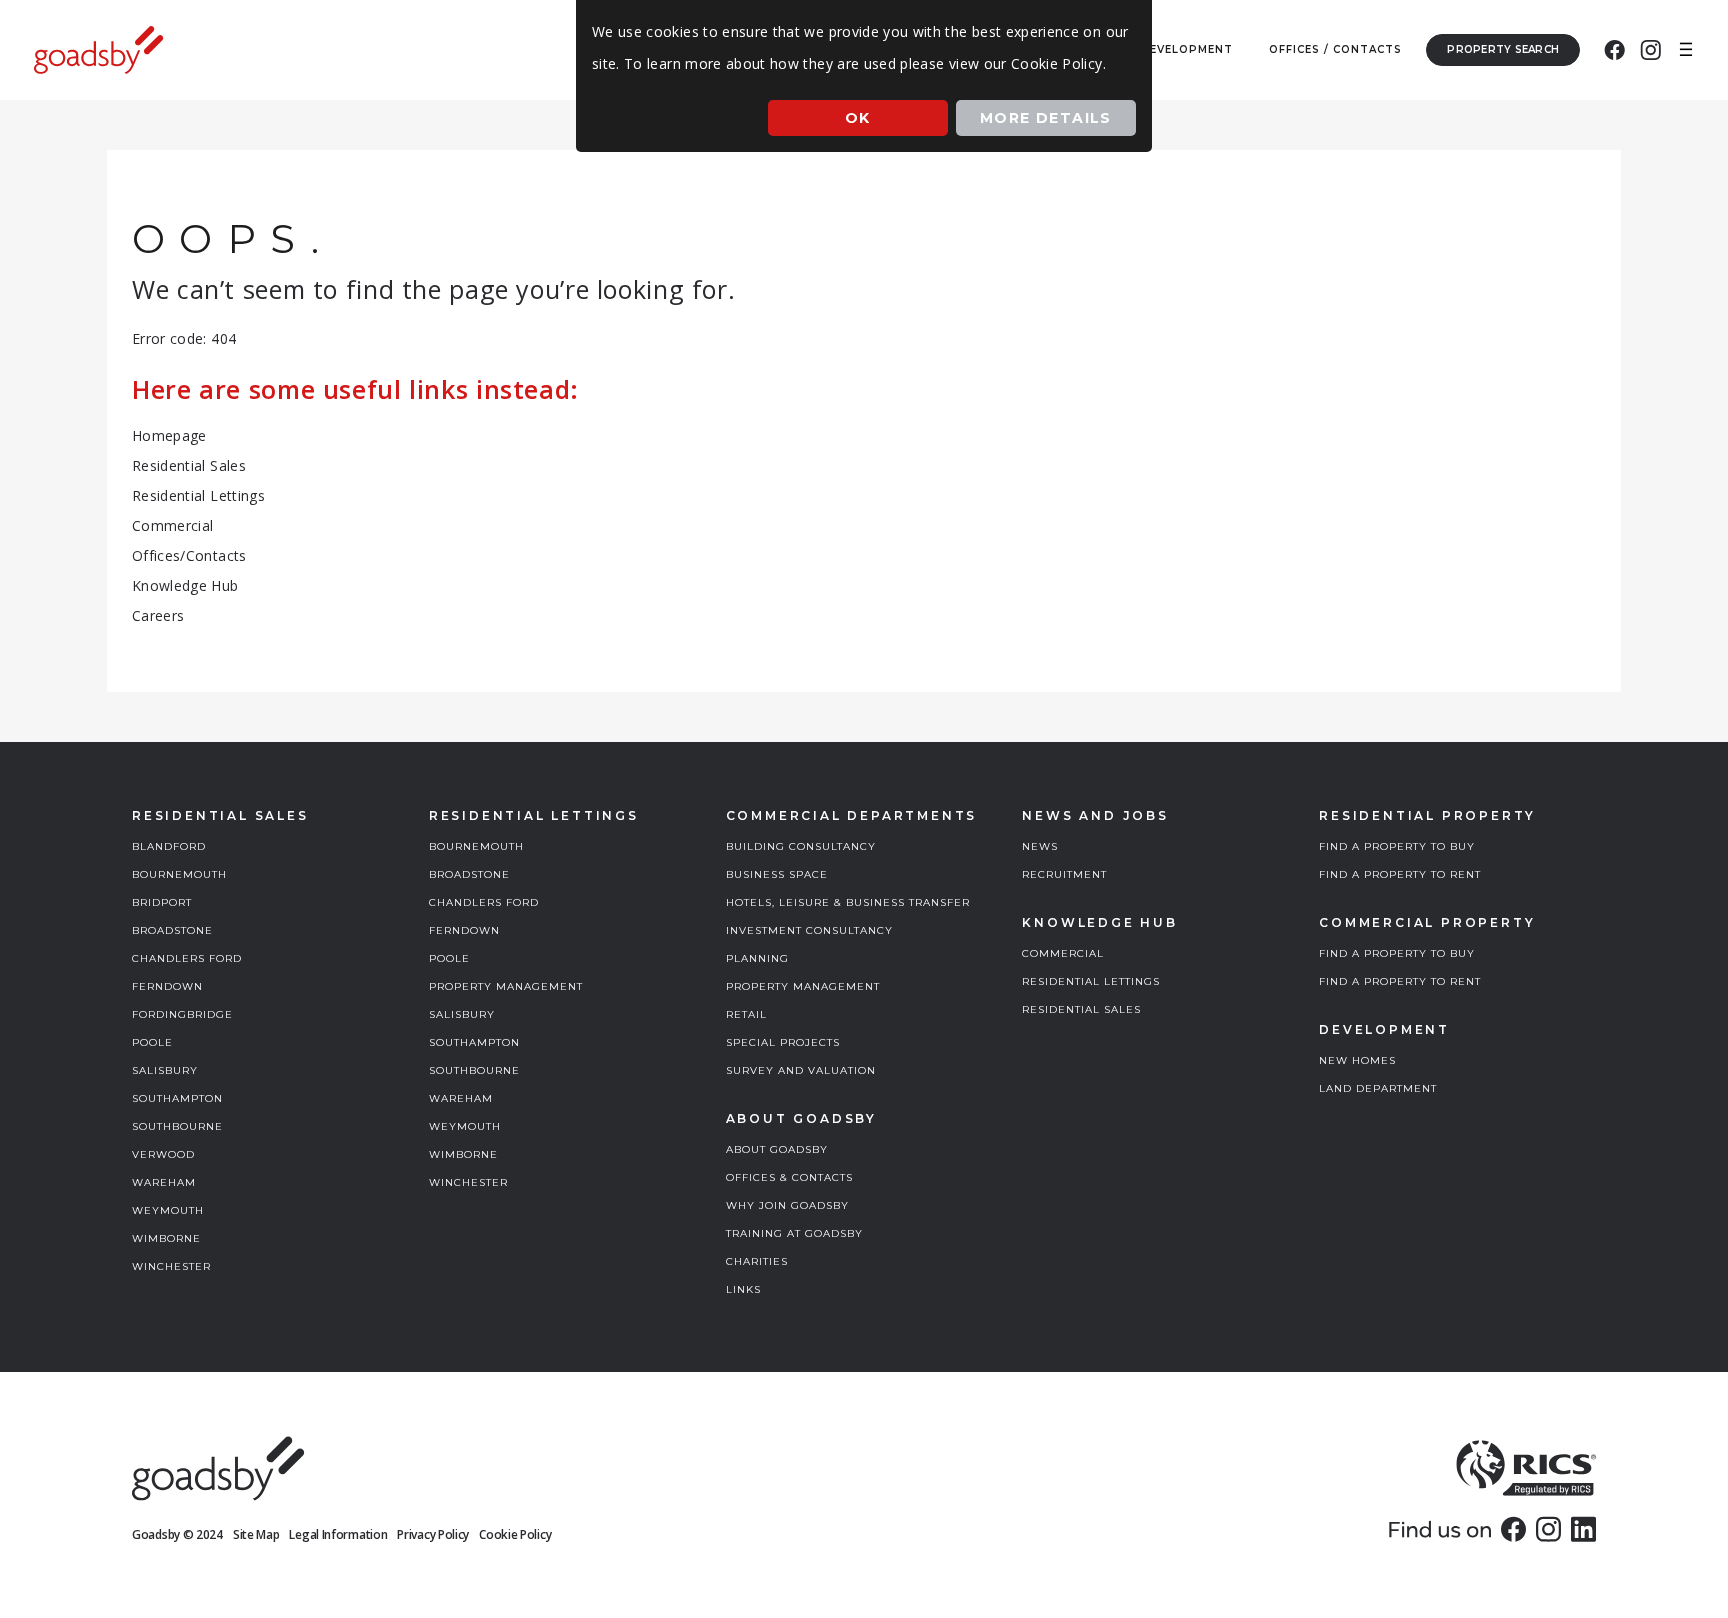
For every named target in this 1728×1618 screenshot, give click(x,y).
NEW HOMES (1357, 1060)
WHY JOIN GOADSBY (787, 1205)
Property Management (506, 986)
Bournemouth (179, 874)
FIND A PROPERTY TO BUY (1397, 846)
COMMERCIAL (1063, 953)
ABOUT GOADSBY (777, 1149)
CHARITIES (757, 1261)
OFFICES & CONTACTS (789, 1177)
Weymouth (168, 1210)
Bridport (162, 902)
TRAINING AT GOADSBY (794, 1233)
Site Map (256, 1534)
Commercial (173, 525)
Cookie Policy (515, 1534)
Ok (858, 118)
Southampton (177, 1098)
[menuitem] (1614, 50)
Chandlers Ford (187, 958)
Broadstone (172, 930)
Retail (746, 1014)
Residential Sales (189, 465)
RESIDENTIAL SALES (1081, 1009)
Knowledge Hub (185, 585)
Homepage (169, 435)
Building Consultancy (801, 846)
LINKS (743, 1289)
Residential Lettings (198, 495)
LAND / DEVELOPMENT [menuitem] (1163, 49)
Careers (158, 615)
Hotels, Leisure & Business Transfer (848, 902)
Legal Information (338, 1534)
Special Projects (783, 1042)
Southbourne (177, 1126)
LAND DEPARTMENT (1378, 1088)
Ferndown (167, 986)
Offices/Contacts (189, 555)
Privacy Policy (433, 1534)
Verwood (163, 1154)
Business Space (777, 874)
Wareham (164, 1182)
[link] (1513, 1529)
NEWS (1040, 846)
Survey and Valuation (801, 1070)
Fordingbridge (182, 1014)
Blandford (169, 846)
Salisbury (165, 1070)
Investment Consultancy (809, 930)
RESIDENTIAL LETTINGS (1091, 981)
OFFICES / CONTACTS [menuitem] (1335, 49)
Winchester (171, 1266)
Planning (757, 958)
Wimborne (166, 1238)
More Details (1046, 118)
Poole (152, 1042)
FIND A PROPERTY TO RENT (1400, 874)
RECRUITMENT (1064, 874)
